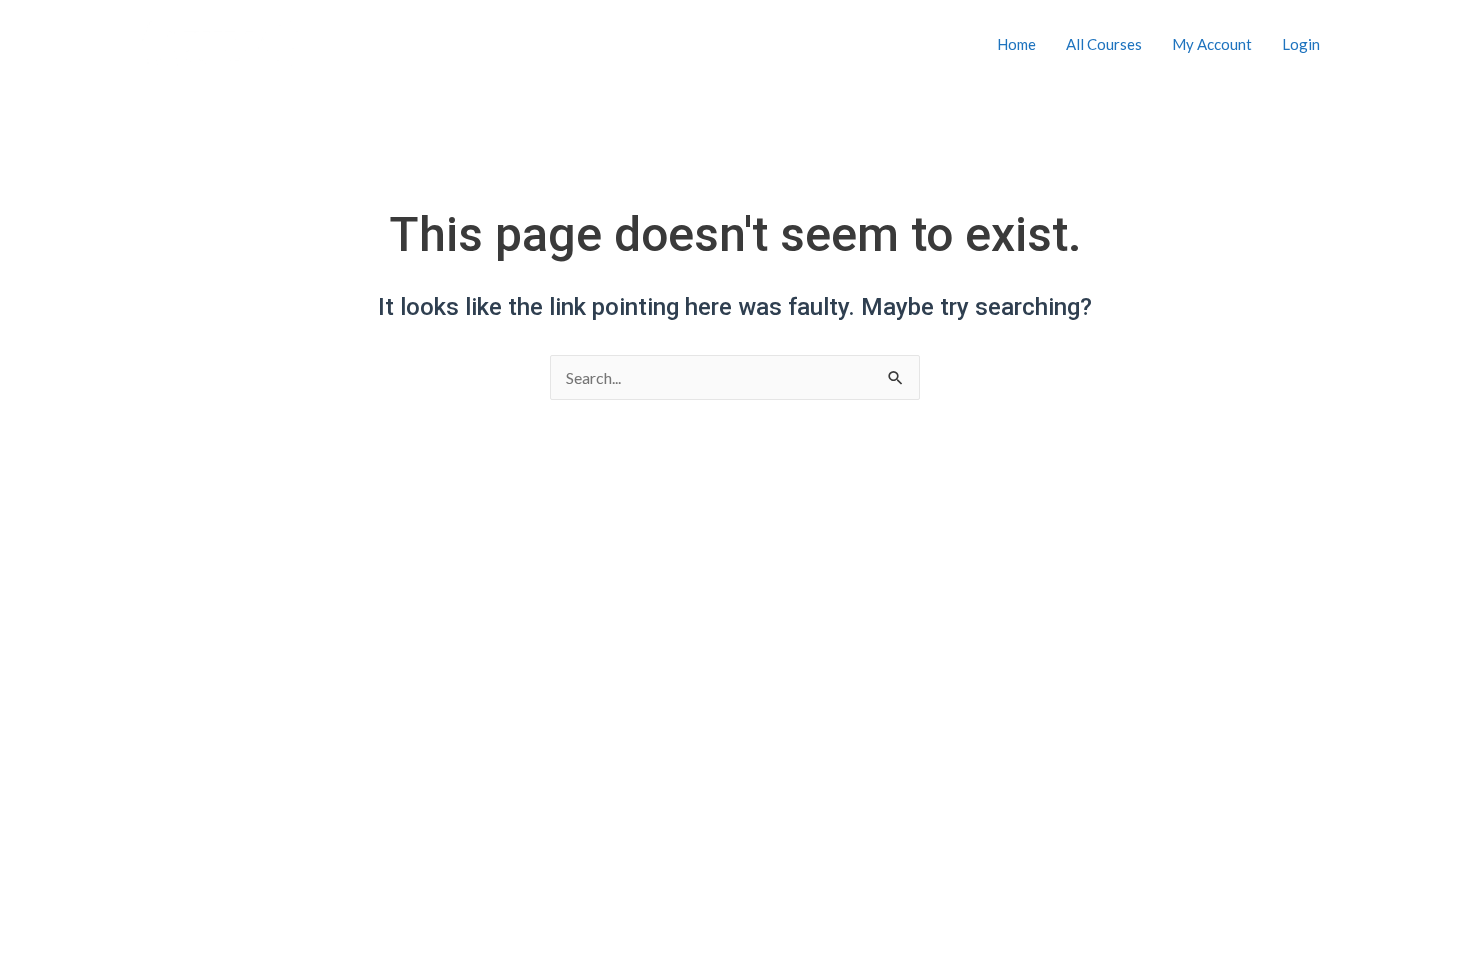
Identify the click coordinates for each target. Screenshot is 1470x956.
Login (1301, 44)
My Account (1212, 44)
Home (1016, 44)
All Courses (1104, 44)
